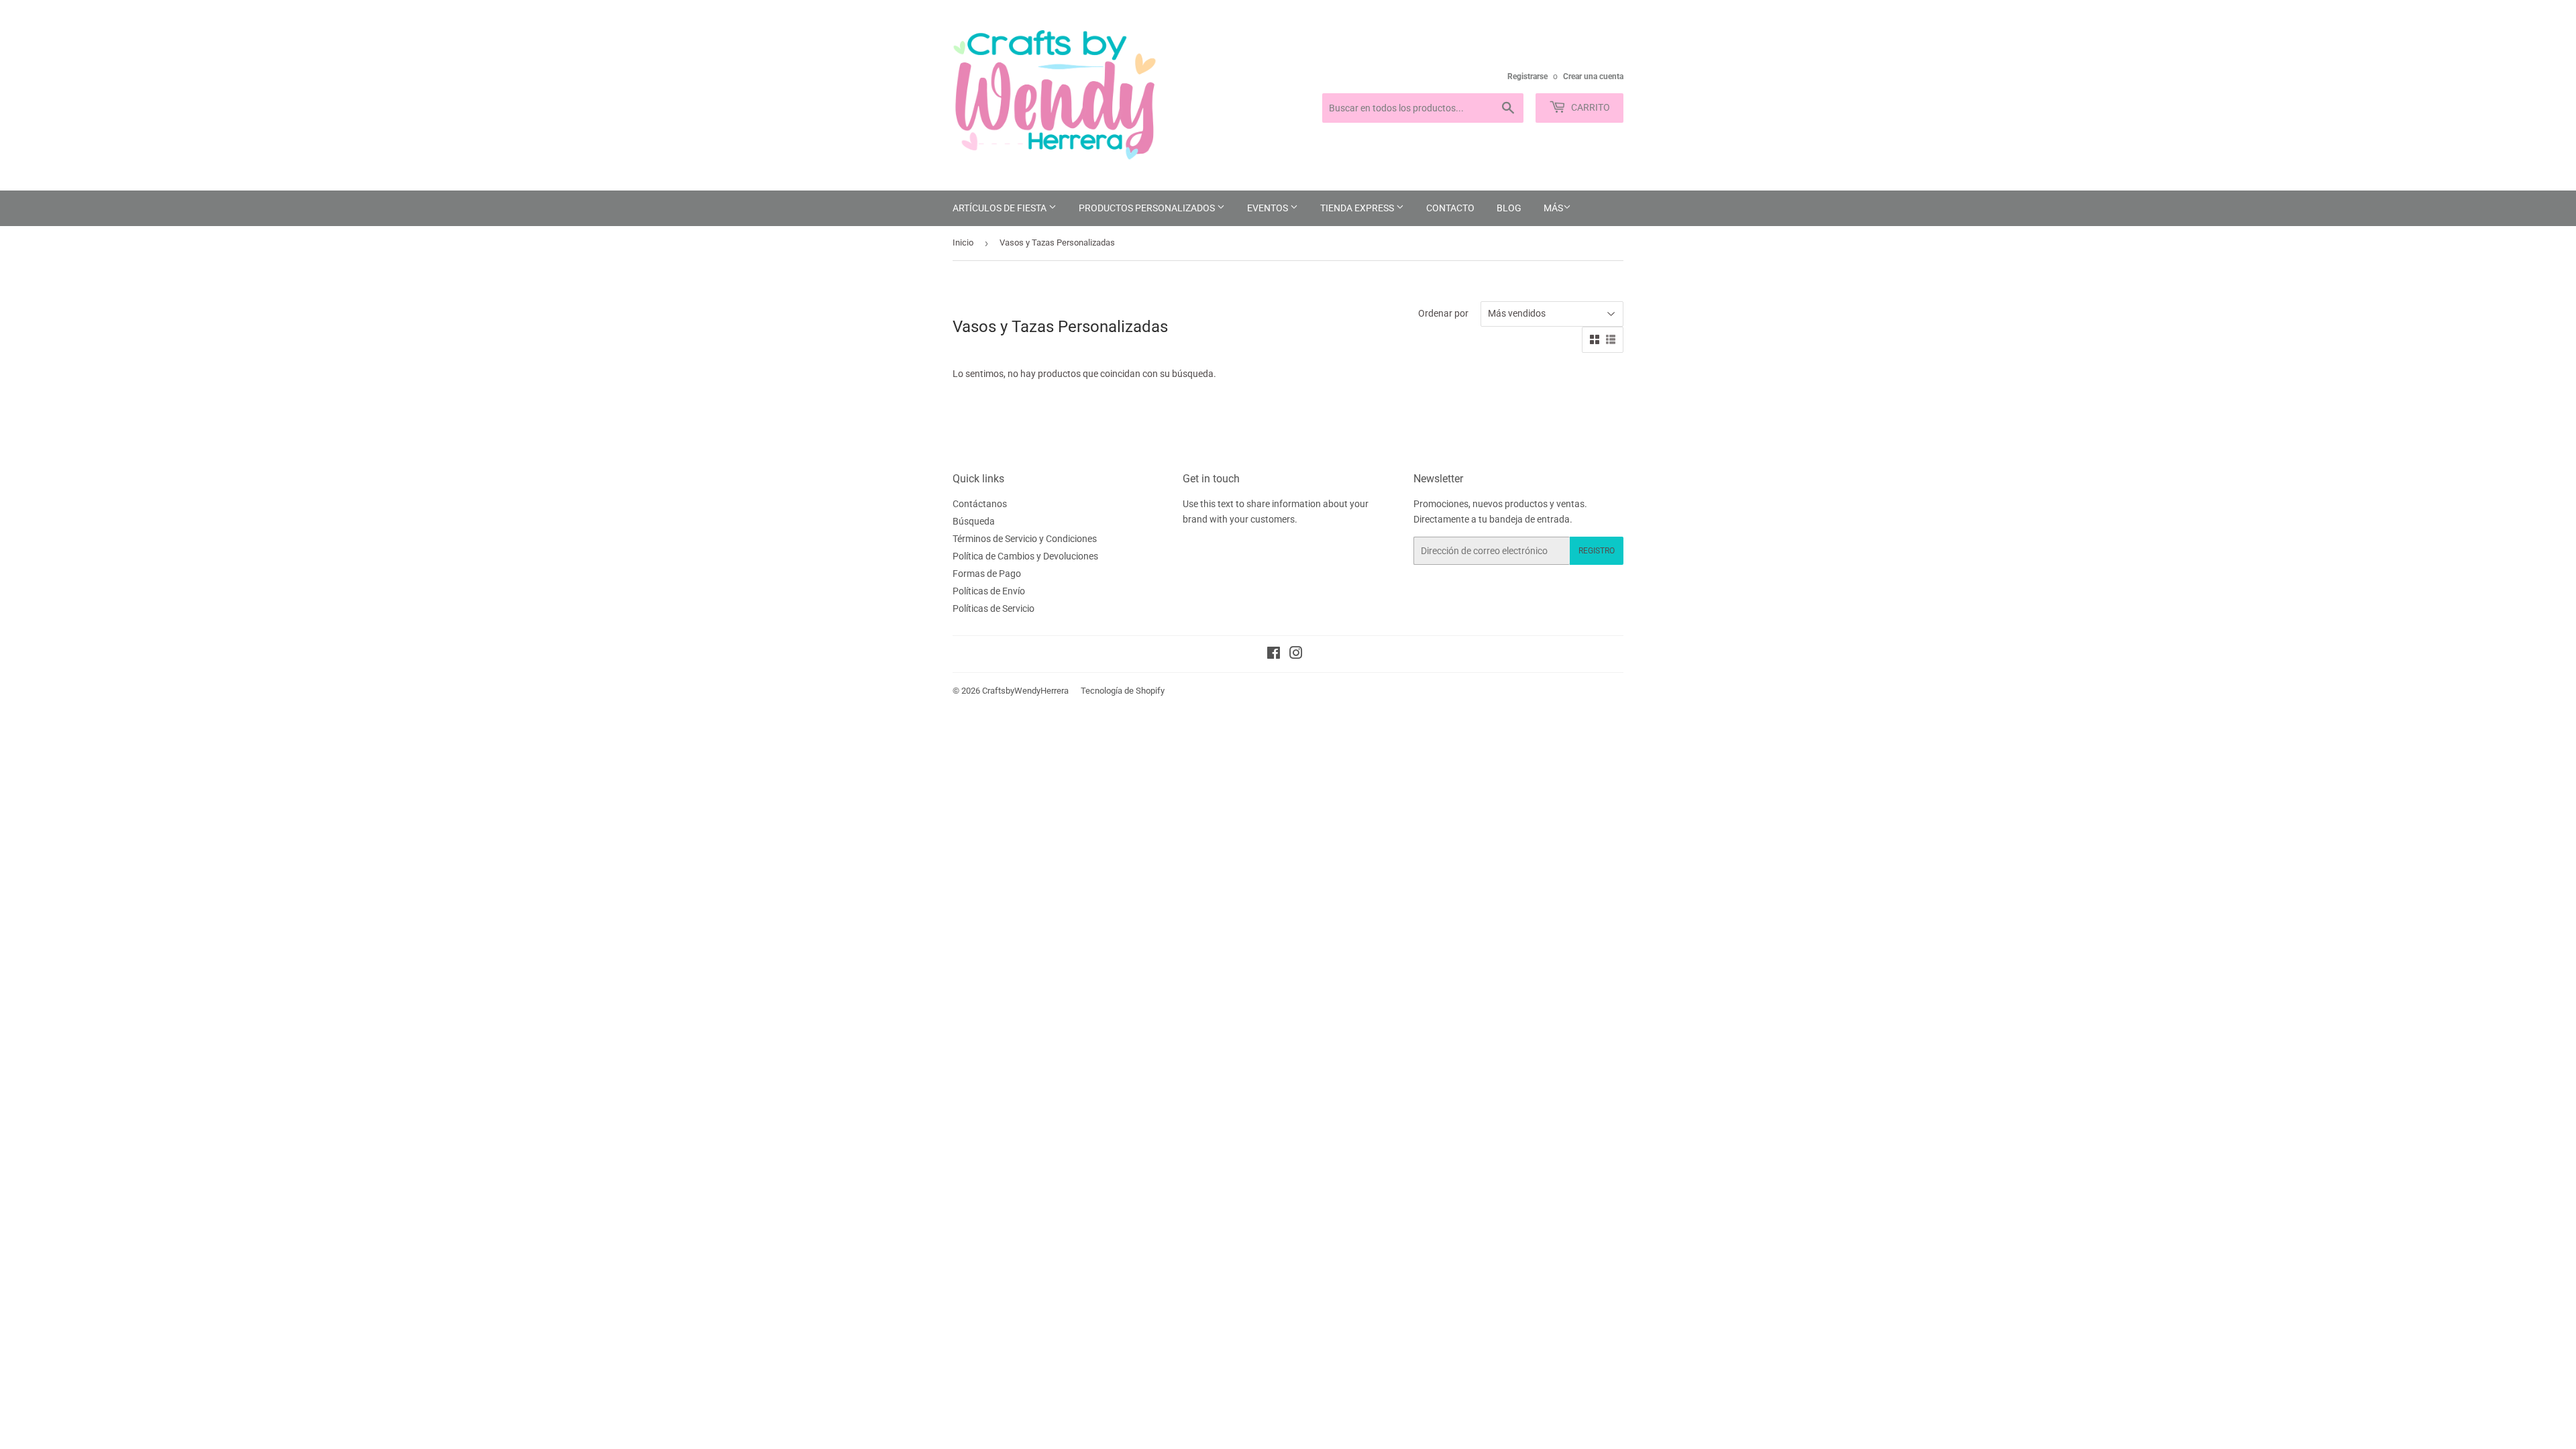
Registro (1597, 551)
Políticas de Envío (989, 591)
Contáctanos (980, 504)
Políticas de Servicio (994, 608)
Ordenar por (1443, 313)
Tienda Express (1358, 208)
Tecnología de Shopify (1123, 691)
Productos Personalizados (1148, 208)
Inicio (963, 243)
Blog (1509, 208)
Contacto (1450, 208)
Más (1553, 208)
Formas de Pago (987, 574)
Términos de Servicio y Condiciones (1025, 539)
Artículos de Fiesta (1001, 208)
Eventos (1269, 208)
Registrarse (1527, 76)
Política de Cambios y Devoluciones (1025, 556)
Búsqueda (974, 521)
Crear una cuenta (1593, 76)
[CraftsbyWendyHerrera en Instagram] (1296, 655)
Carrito (1590, 107)
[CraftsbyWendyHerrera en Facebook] (1274, 655)
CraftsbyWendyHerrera (1025, 691)
